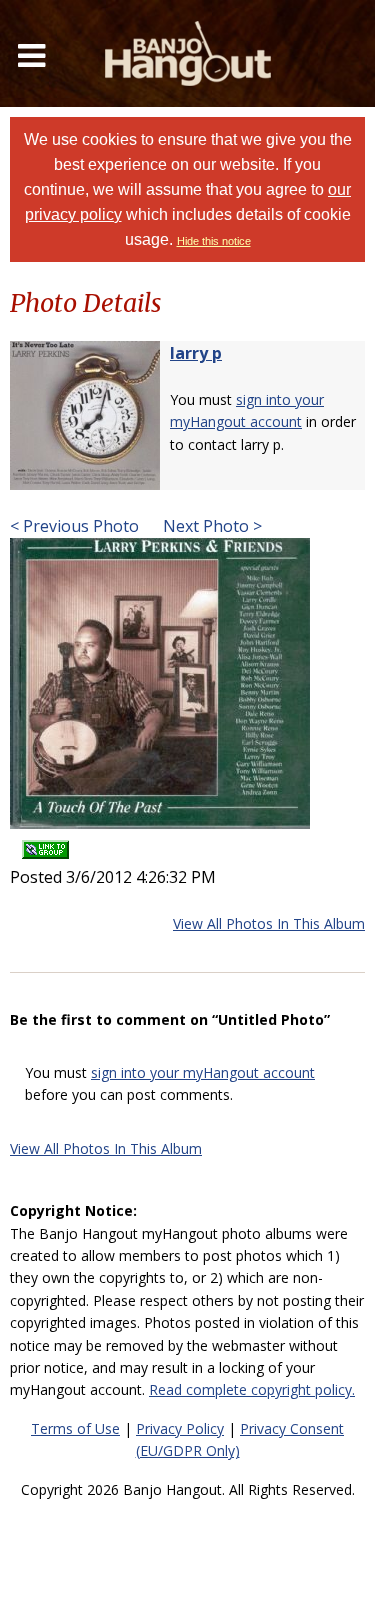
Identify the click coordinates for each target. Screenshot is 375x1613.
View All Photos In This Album (269, 923)
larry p (196, 353)
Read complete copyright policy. (252, 1389)
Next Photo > (210, 526)
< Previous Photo (74, 526)
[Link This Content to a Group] (45, 842)
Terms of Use (75, 1428)
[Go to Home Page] (188, 53)
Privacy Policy (180, 1428)
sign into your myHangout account (203, 1072)
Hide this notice (214, 241)
